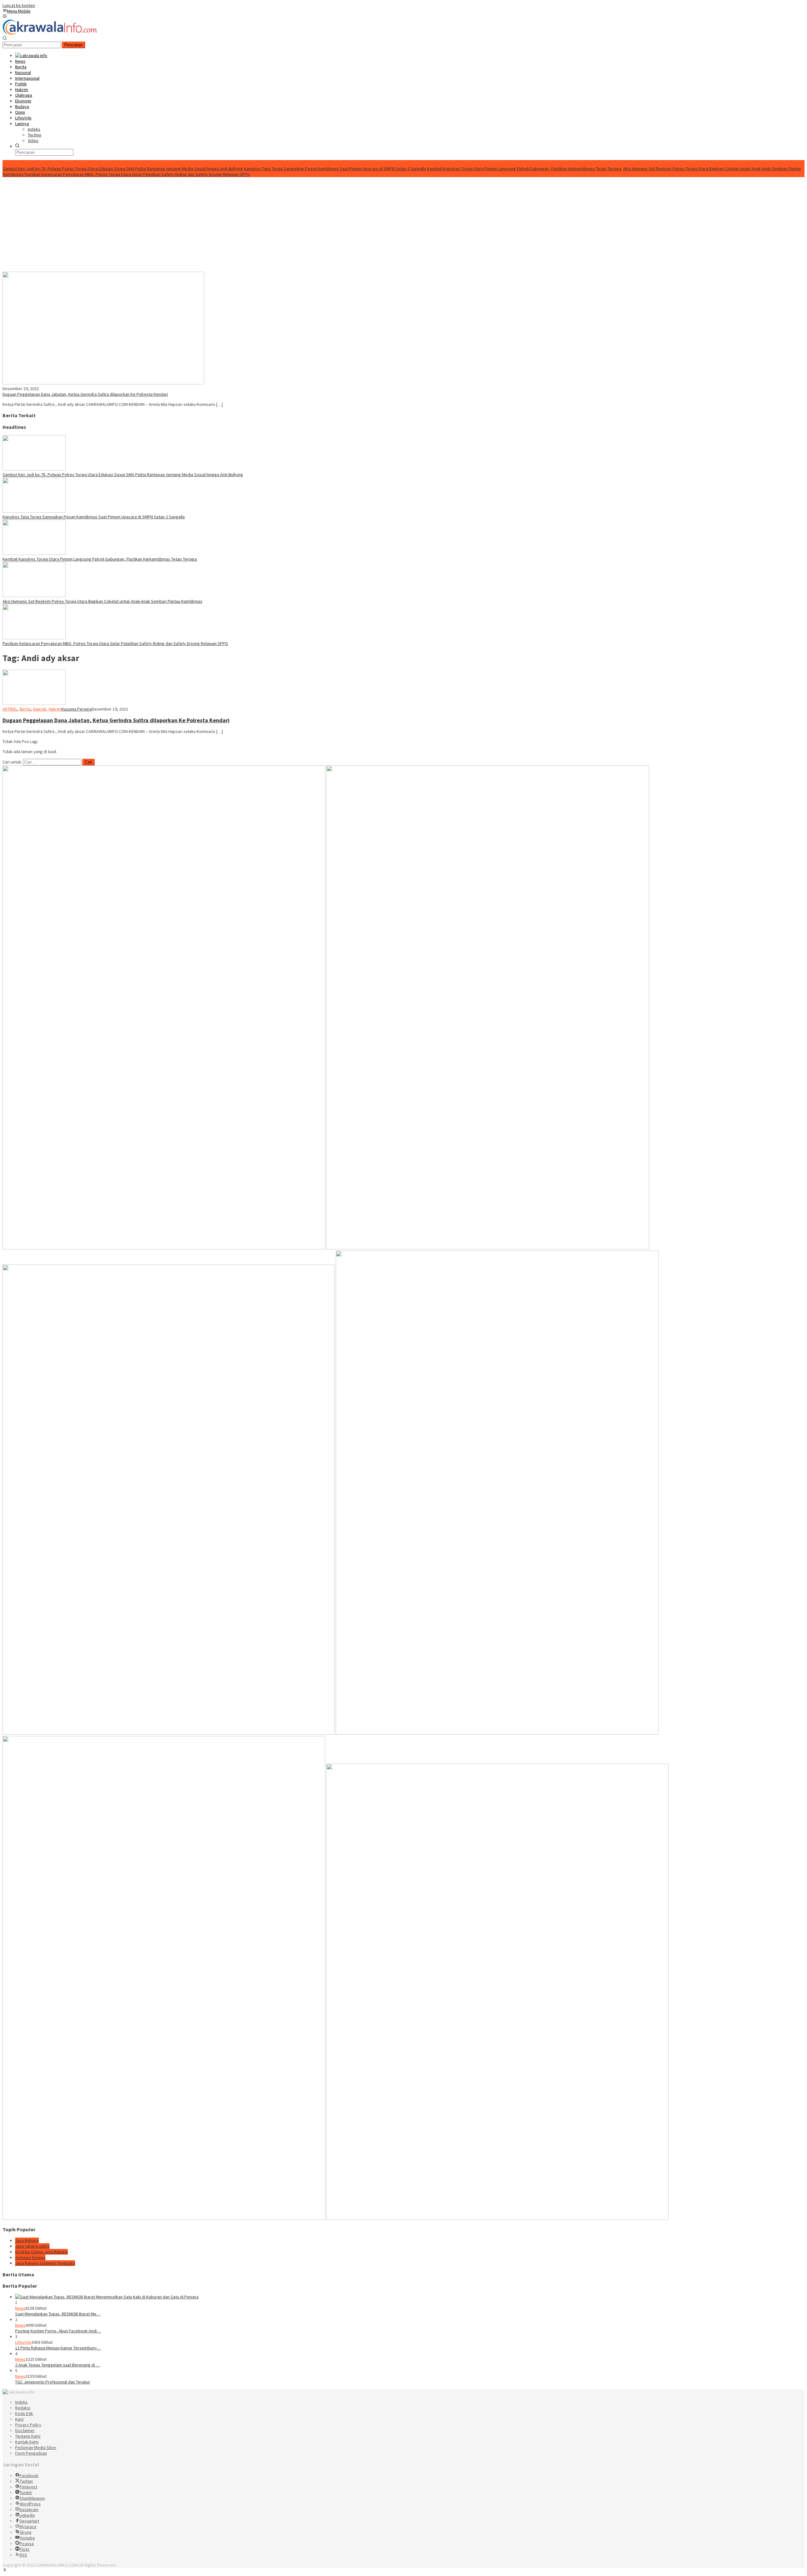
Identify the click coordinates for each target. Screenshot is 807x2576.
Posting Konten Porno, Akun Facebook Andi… (58, 2331)
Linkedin (27, 2515)
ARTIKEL (10, 709)
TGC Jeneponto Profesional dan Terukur (53, 2382)
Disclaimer (25, 2430)
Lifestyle (23, 2342)
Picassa (26, 2544)
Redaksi (23, 2408)
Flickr (25, 2549)
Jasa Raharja (27, 2240)
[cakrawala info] (50, 33)
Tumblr (26, 2492)
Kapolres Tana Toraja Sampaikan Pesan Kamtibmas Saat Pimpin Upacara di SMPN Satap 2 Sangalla (335, 169)
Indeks (21, 2402)
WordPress (30, 2504)
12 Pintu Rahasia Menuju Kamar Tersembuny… (58, 2348)
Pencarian (73, 45)
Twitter (26, 2481)
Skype (26, 2532)
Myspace (28, 2527)
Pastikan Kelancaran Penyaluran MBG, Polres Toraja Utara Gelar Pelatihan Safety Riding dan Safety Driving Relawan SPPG (137, 174)
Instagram (29, 2510)
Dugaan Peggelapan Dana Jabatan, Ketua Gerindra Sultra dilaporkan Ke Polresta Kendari (85, 394)
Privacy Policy (28, 2425)
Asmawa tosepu (30, 2257)
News (20, 2308)
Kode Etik (24, 2413)
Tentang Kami (28, 2436)
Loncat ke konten (19, 5)
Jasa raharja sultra (32, 2246)
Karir (20, 2419)
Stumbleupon (32, 2498)
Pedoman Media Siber (36, 2447)
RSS (23, 2555)
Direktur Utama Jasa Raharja (41, 2252)
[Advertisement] (403, 224)
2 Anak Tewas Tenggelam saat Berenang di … (58, 2365)
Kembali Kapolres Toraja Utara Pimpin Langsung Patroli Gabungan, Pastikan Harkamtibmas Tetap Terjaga (525, 169)
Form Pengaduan (31, 2453)
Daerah (40, 709)
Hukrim (55, 709)
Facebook (29, 2475)
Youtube (27, 2538)
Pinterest (28, 2487)
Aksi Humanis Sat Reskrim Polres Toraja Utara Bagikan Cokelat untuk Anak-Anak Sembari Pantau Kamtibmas (102, 601)
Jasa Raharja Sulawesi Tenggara (45, 2263)
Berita (25, 709)
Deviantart (29, 2521)
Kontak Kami (27, 2442)
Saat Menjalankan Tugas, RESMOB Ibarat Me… (58, 2314)
